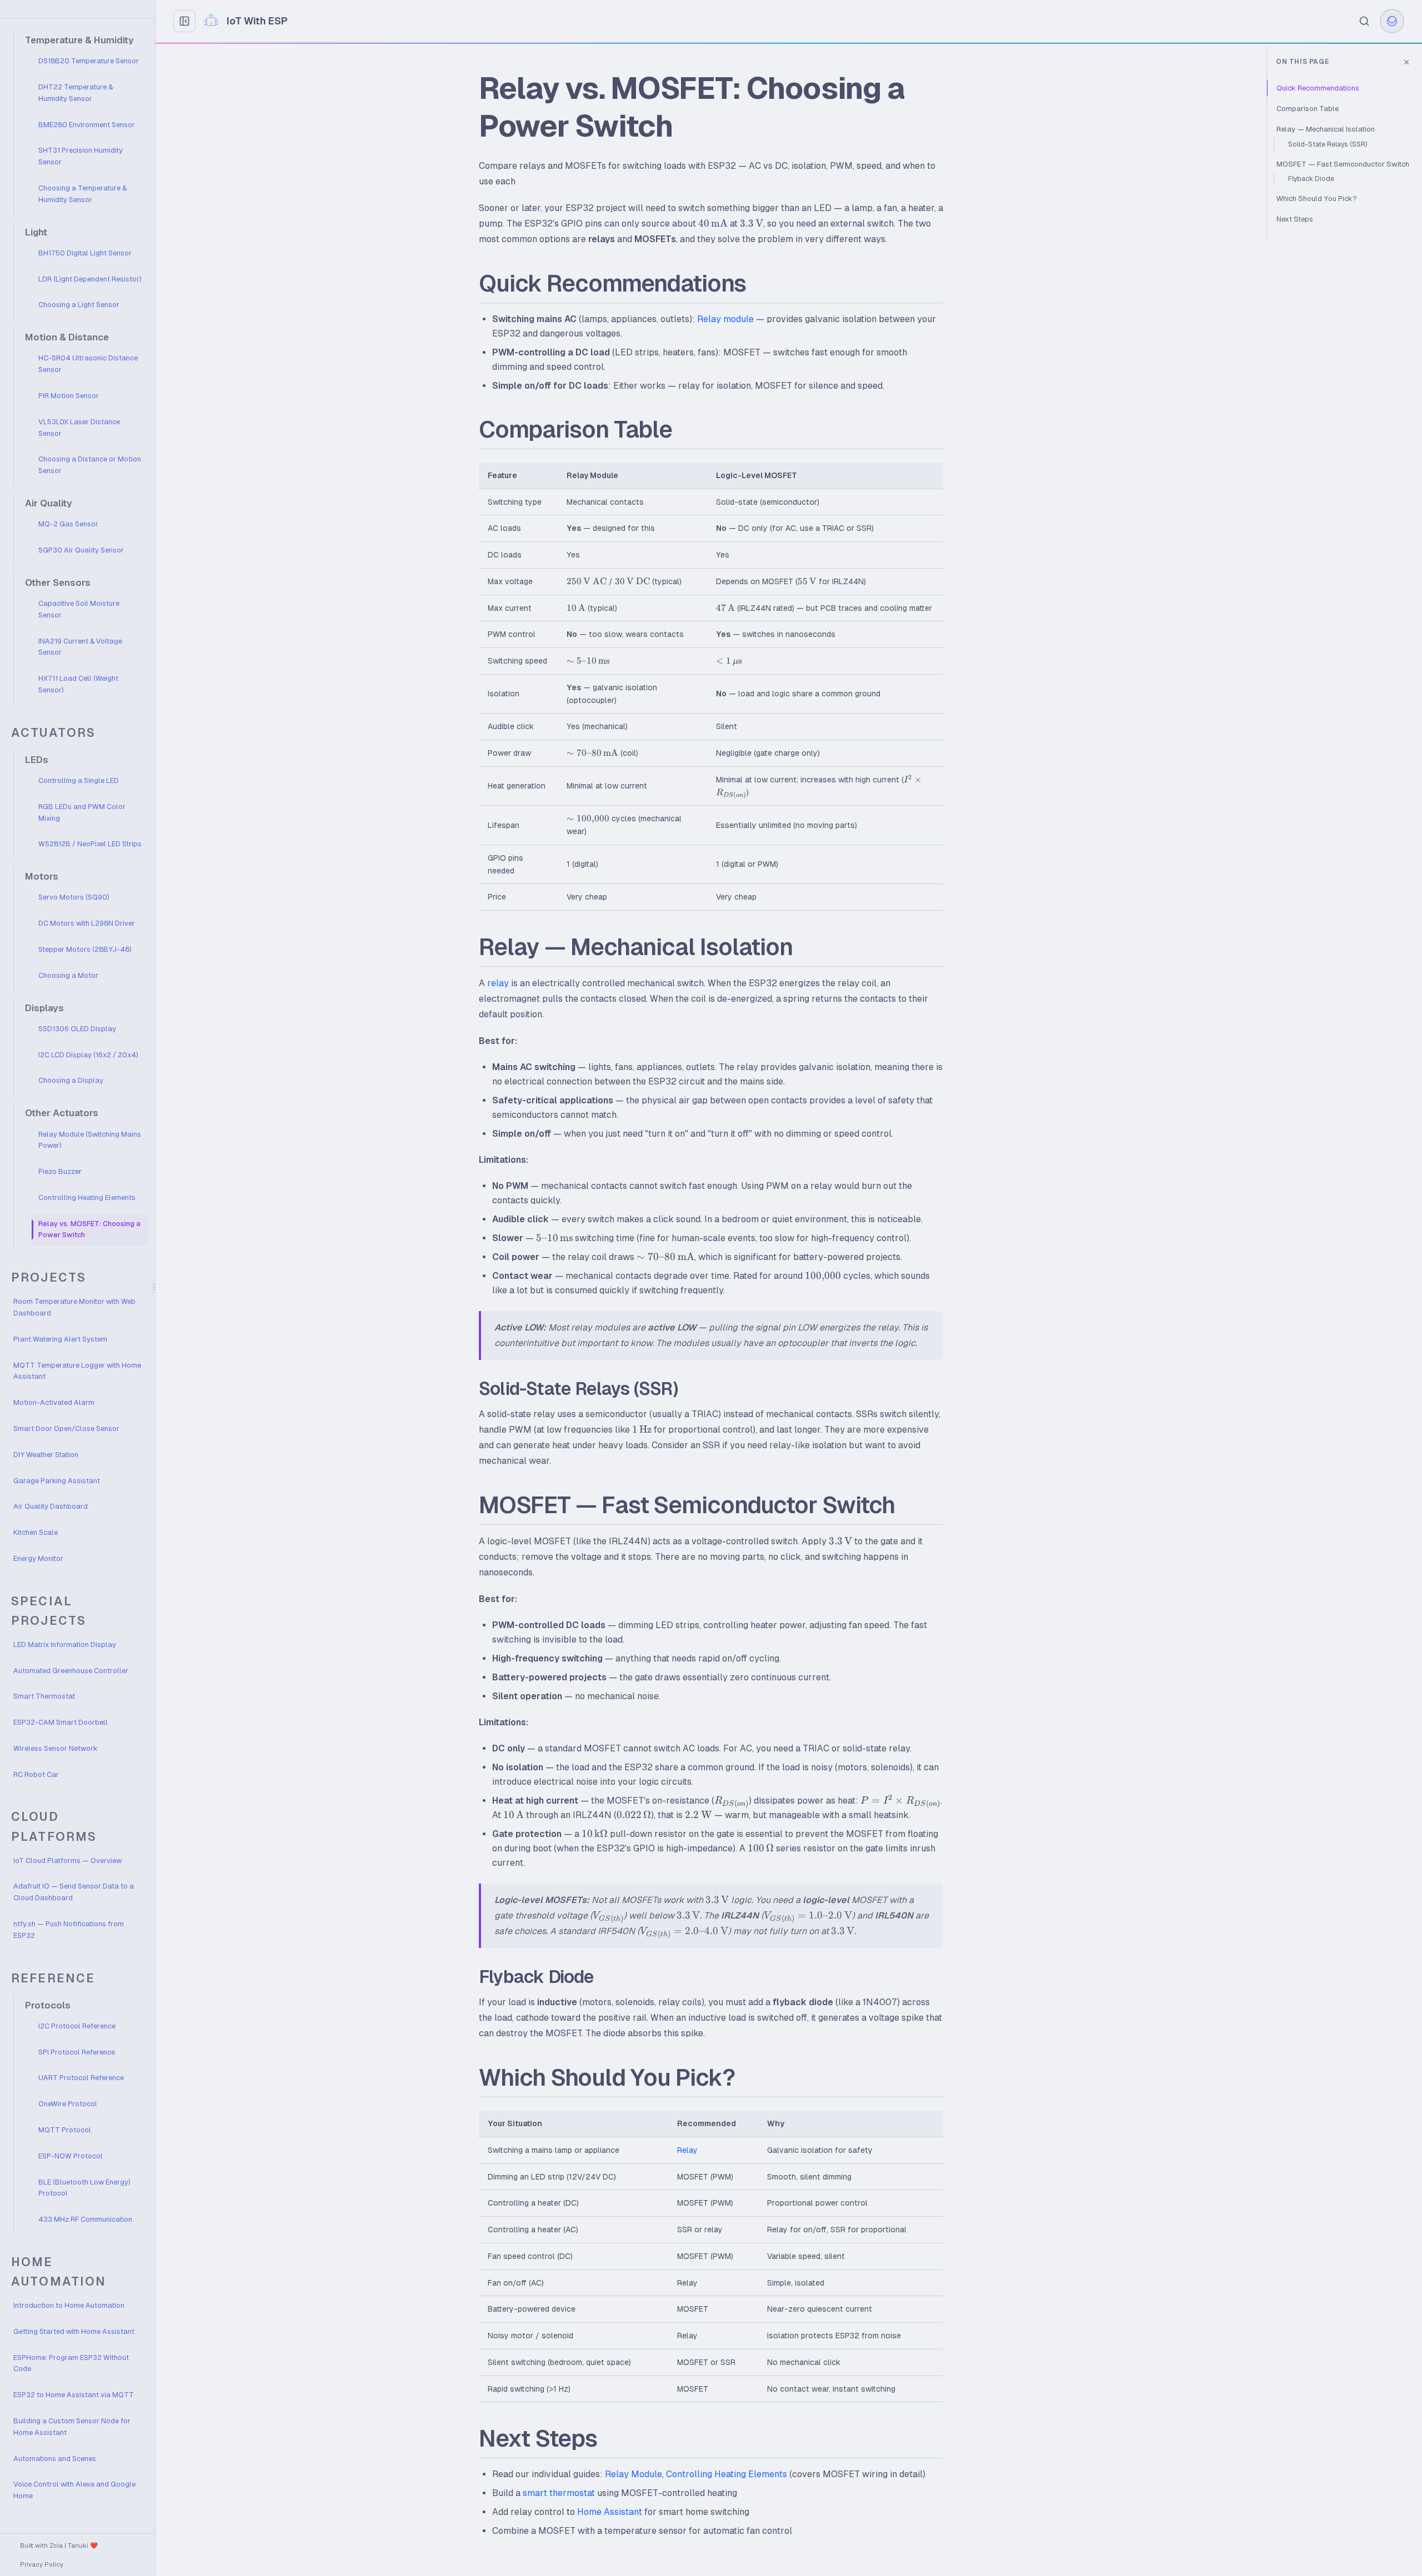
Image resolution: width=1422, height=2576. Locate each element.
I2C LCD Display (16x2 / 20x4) (88, 1055)
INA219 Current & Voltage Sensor (80, 647)
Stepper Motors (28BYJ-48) (85, 949)
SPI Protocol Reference (77, 2052)
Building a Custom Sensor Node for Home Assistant (72, 2427)
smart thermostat (559, 2493)
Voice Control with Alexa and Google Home (74, 2490)
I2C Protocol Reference (77, 2026)
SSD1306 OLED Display (77, 1029)
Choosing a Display (71, 1080)
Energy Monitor (38, 1558)
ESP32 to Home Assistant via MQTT (74, 2395)
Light (36, 232)
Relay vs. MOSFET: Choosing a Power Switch (89, 1229)
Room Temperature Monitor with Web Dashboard (74, 1307)
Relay (687, 2150)
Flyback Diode (1311, 179)
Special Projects (49, 1611)
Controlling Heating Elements (87, 1197)
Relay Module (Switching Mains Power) (90, 1140)
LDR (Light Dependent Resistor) (90, 279)
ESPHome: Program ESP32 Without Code (71, 2363)
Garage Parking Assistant (57, 1481)
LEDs (37, 760)
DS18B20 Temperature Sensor (89, 61)
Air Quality (49, 503)
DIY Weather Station (46, 1455)
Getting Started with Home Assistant (74, 2331)
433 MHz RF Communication (85, 2219)
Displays (44, 1008)
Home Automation (59, 2272)
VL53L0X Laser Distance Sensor (79, 428)
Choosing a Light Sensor (79, 305)
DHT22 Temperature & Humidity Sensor (76, 93)
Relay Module (634, 2474)
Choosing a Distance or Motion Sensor (90, 465)
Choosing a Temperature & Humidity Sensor (82, 194)
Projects (49, 1277)
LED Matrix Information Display (65, 1644)
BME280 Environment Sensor (87, 125)
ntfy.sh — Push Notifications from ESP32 (69, 1930)
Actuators (53, 733)
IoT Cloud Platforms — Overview (67, 1861)
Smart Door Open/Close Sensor (66, 1428)
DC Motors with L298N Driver (87, 923)
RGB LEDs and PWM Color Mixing (82, 812)
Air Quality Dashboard (51, 1506)
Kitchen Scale (36, 1532)
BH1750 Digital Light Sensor (85, 253)
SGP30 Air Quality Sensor (81, 550)
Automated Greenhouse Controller (71, 1671)
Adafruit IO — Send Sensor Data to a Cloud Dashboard (74, 1892)
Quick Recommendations (1318, 88)
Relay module (725, 319)
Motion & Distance (67, 337)
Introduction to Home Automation (69, 2305)
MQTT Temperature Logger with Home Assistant (77, 1371)
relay (498, 983)
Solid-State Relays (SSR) (1328, 144)
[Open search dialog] (1364, 21)
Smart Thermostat (44, 1696)
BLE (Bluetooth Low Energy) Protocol (84, 2188)
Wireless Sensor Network (55, 1748)
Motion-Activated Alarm (54, 1402)
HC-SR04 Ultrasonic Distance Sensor (88, 364)
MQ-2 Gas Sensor (68, 524)
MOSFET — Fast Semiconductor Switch (1343, 164)
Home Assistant (610, 2512)
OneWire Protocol (68, 2104)
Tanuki (78, 2545)
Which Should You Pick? (1317, 199)
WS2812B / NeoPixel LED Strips (90, 844)
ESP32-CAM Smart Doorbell (61, 1722)
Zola (56, 2545)
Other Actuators (62, 1113)
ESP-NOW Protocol (71, 2156)
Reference (53, 1978)
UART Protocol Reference (81, 2078)
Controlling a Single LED (79, 780)
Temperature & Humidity (79, 40)
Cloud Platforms (54, 1826)
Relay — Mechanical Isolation (1326, 129)
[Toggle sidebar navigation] (184, 21)
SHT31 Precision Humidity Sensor (81, 156)
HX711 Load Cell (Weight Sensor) (78, 684)
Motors (42, 877)
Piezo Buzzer (60, 1171)
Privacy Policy (42, 2564)
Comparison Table (1308, 109)
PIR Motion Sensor (69, 396)
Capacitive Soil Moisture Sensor (79, 609)
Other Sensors (58, 583)
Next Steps (1295, 219)
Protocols (48, 2005)
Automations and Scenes (55, 2459)
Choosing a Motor (68, 975)
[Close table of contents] (1406, 62)
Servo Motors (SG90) (74, 897)
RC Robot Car (36, 1774)
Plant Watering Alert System (60, 1339)
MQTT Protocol (65, 2130)
